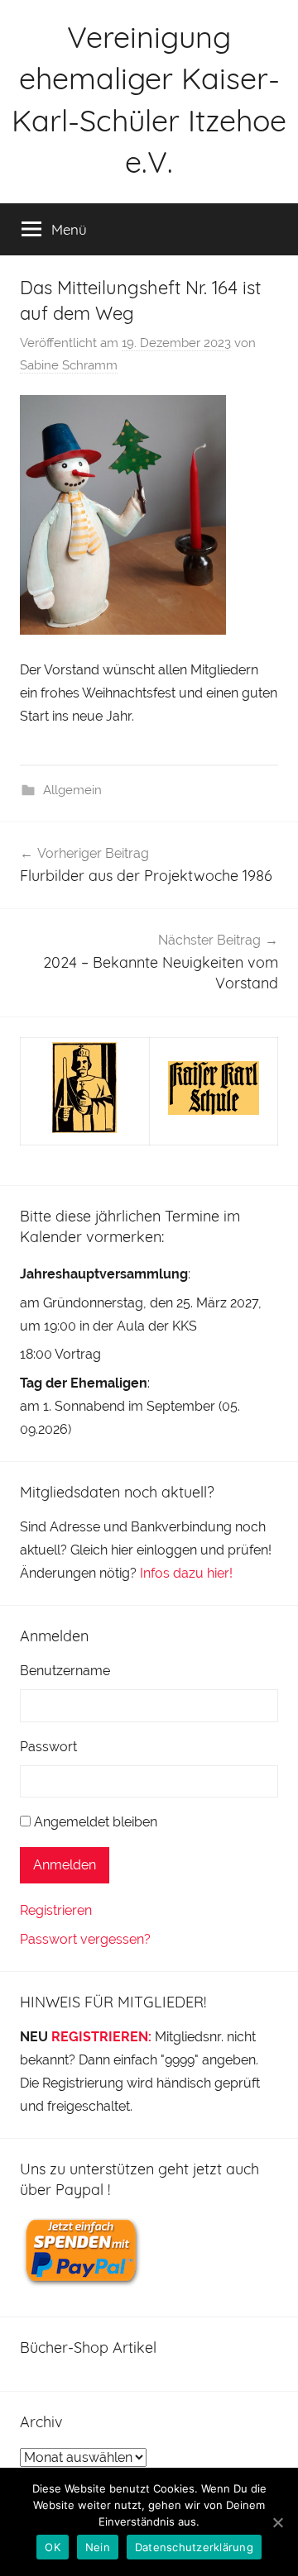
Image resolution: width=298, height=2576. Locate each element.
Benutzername (65, 1671)
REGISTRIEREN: (101, 2037)
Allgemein (72, 790)
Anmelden (65, 1865)
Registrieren (56, 1910)
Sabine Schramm (69, 365)
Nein (98, 2547)
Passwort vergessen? (85, 1939)
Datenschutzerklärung (194, 2547)
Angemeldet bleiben (96, 1822)
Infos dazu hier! (186, 1573)
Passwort (48, 1747)
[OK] (277, 2522)
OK (53, 2547)
